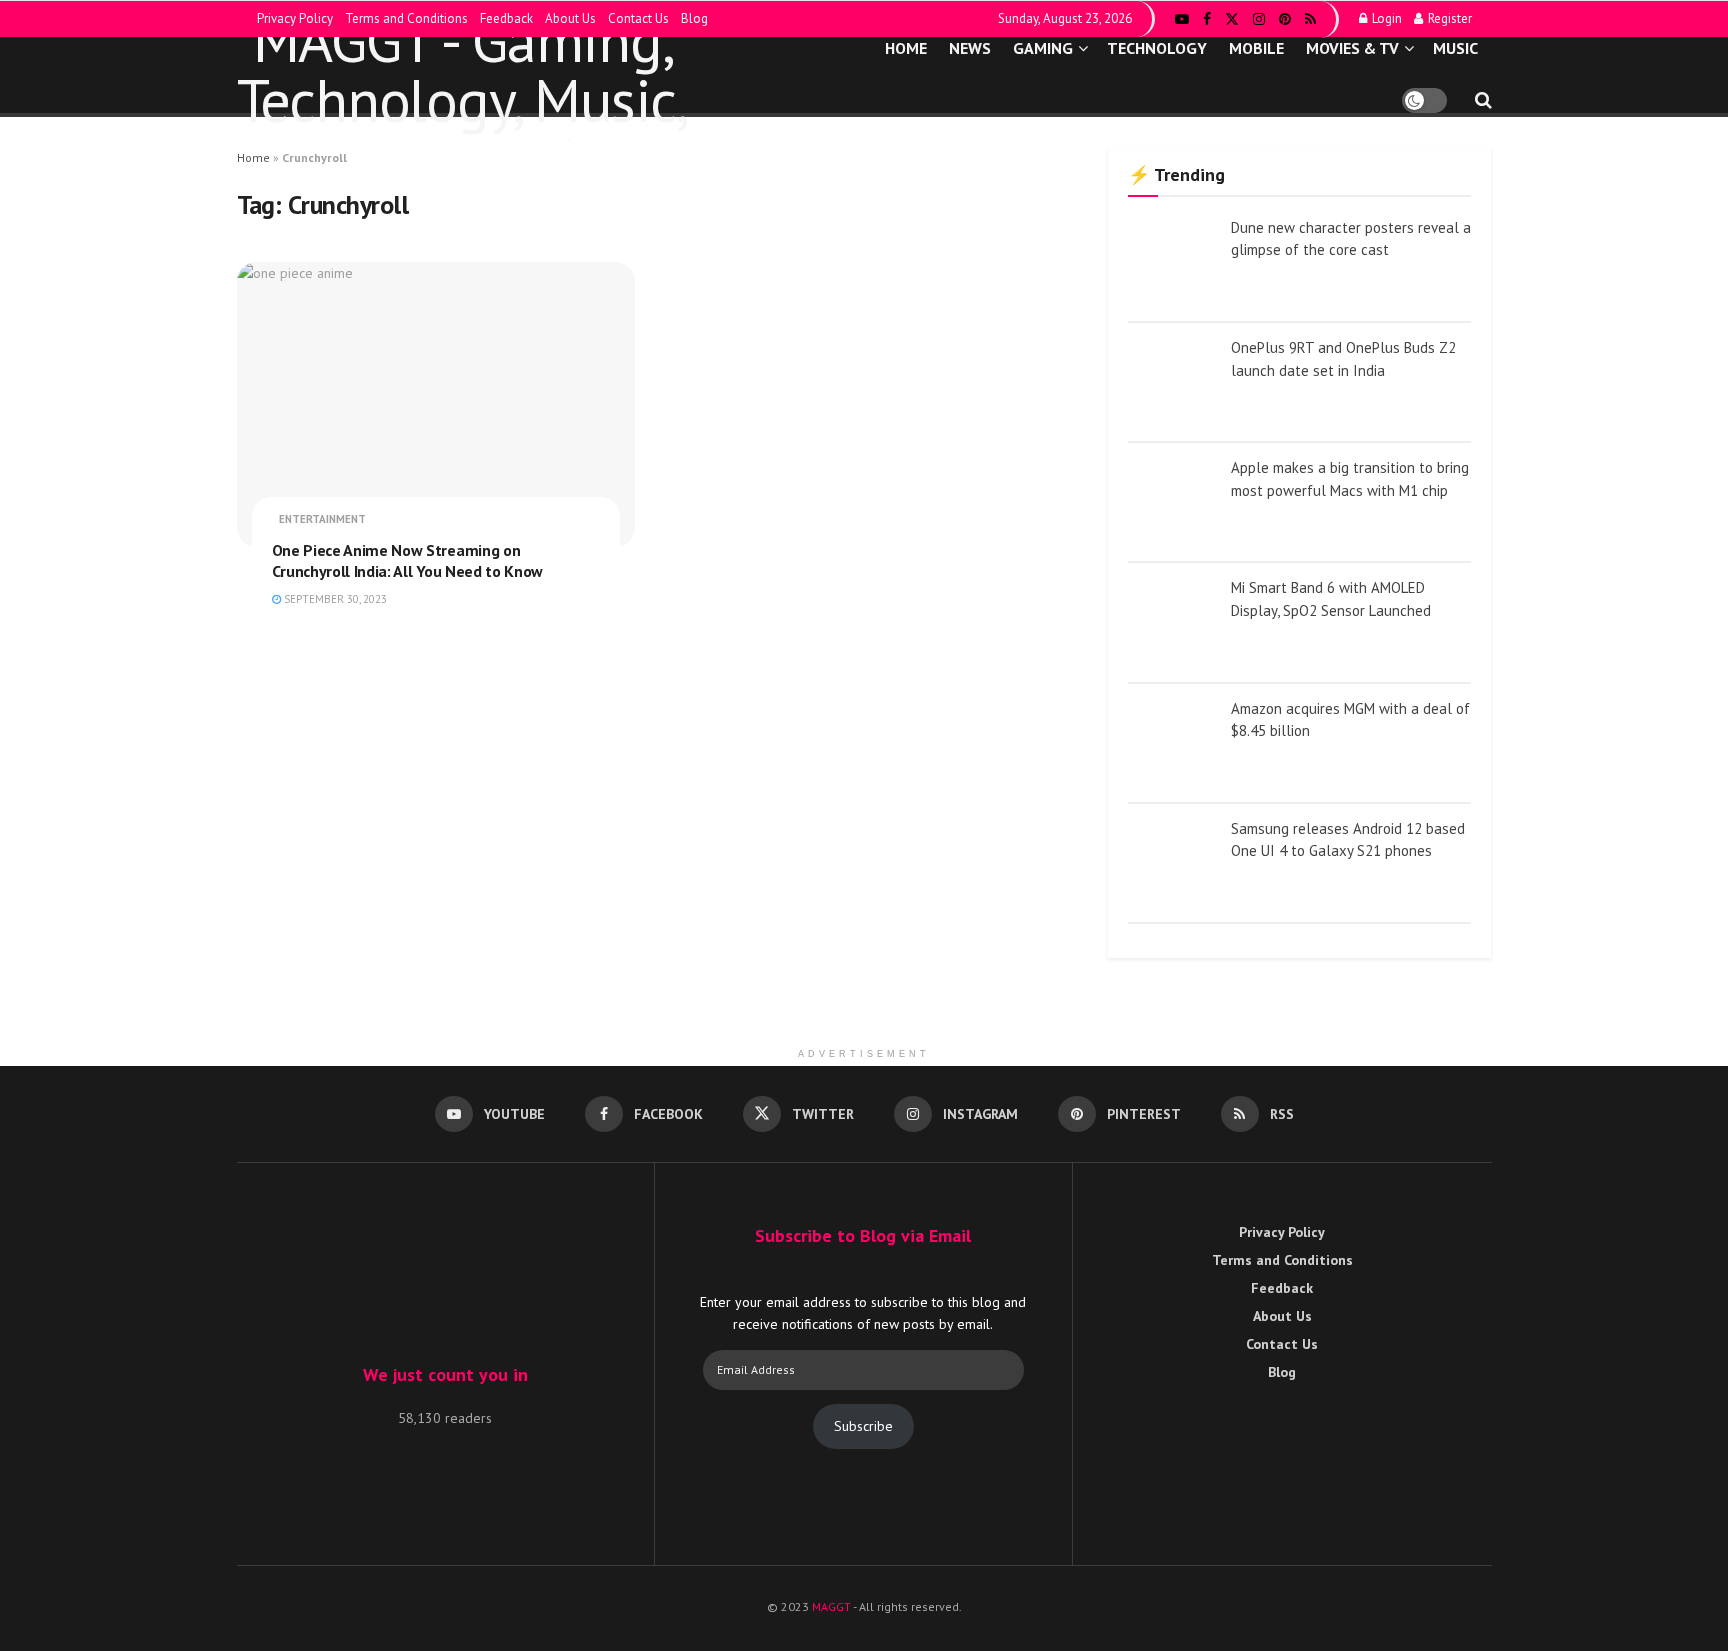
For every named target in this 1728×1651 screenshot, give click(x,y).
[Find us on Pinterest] (1285, 19)
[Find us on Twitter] (1232, 19)
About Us (570, 18)
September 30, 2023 (334, 599)
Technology (1157, 48)
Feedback (506, 18)
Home (906, 48)
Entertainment (322, 519)
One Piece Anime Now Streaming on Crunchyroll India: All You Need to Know (408, 561)
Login (1385, 18)
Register (1448, 18)
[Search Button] (1483, 100)
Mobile (1256, 48)
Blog (694, 18)
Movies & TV (1352, 48)
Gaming (1043, 48)
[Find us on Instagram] (1259, 19)
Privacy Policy (295, 18)
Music (1455, 48)
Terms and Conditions (406, 18)
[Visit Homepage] (525, 75)
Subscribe (863, 1426)
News (970, 48)
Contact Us (638, 18)
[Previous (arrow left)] (35, 826)
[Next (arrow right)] (1693, 826)
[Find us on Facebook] (1207, 19)
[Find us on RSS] (1310, 19)
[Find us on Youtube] (1182, 19)
